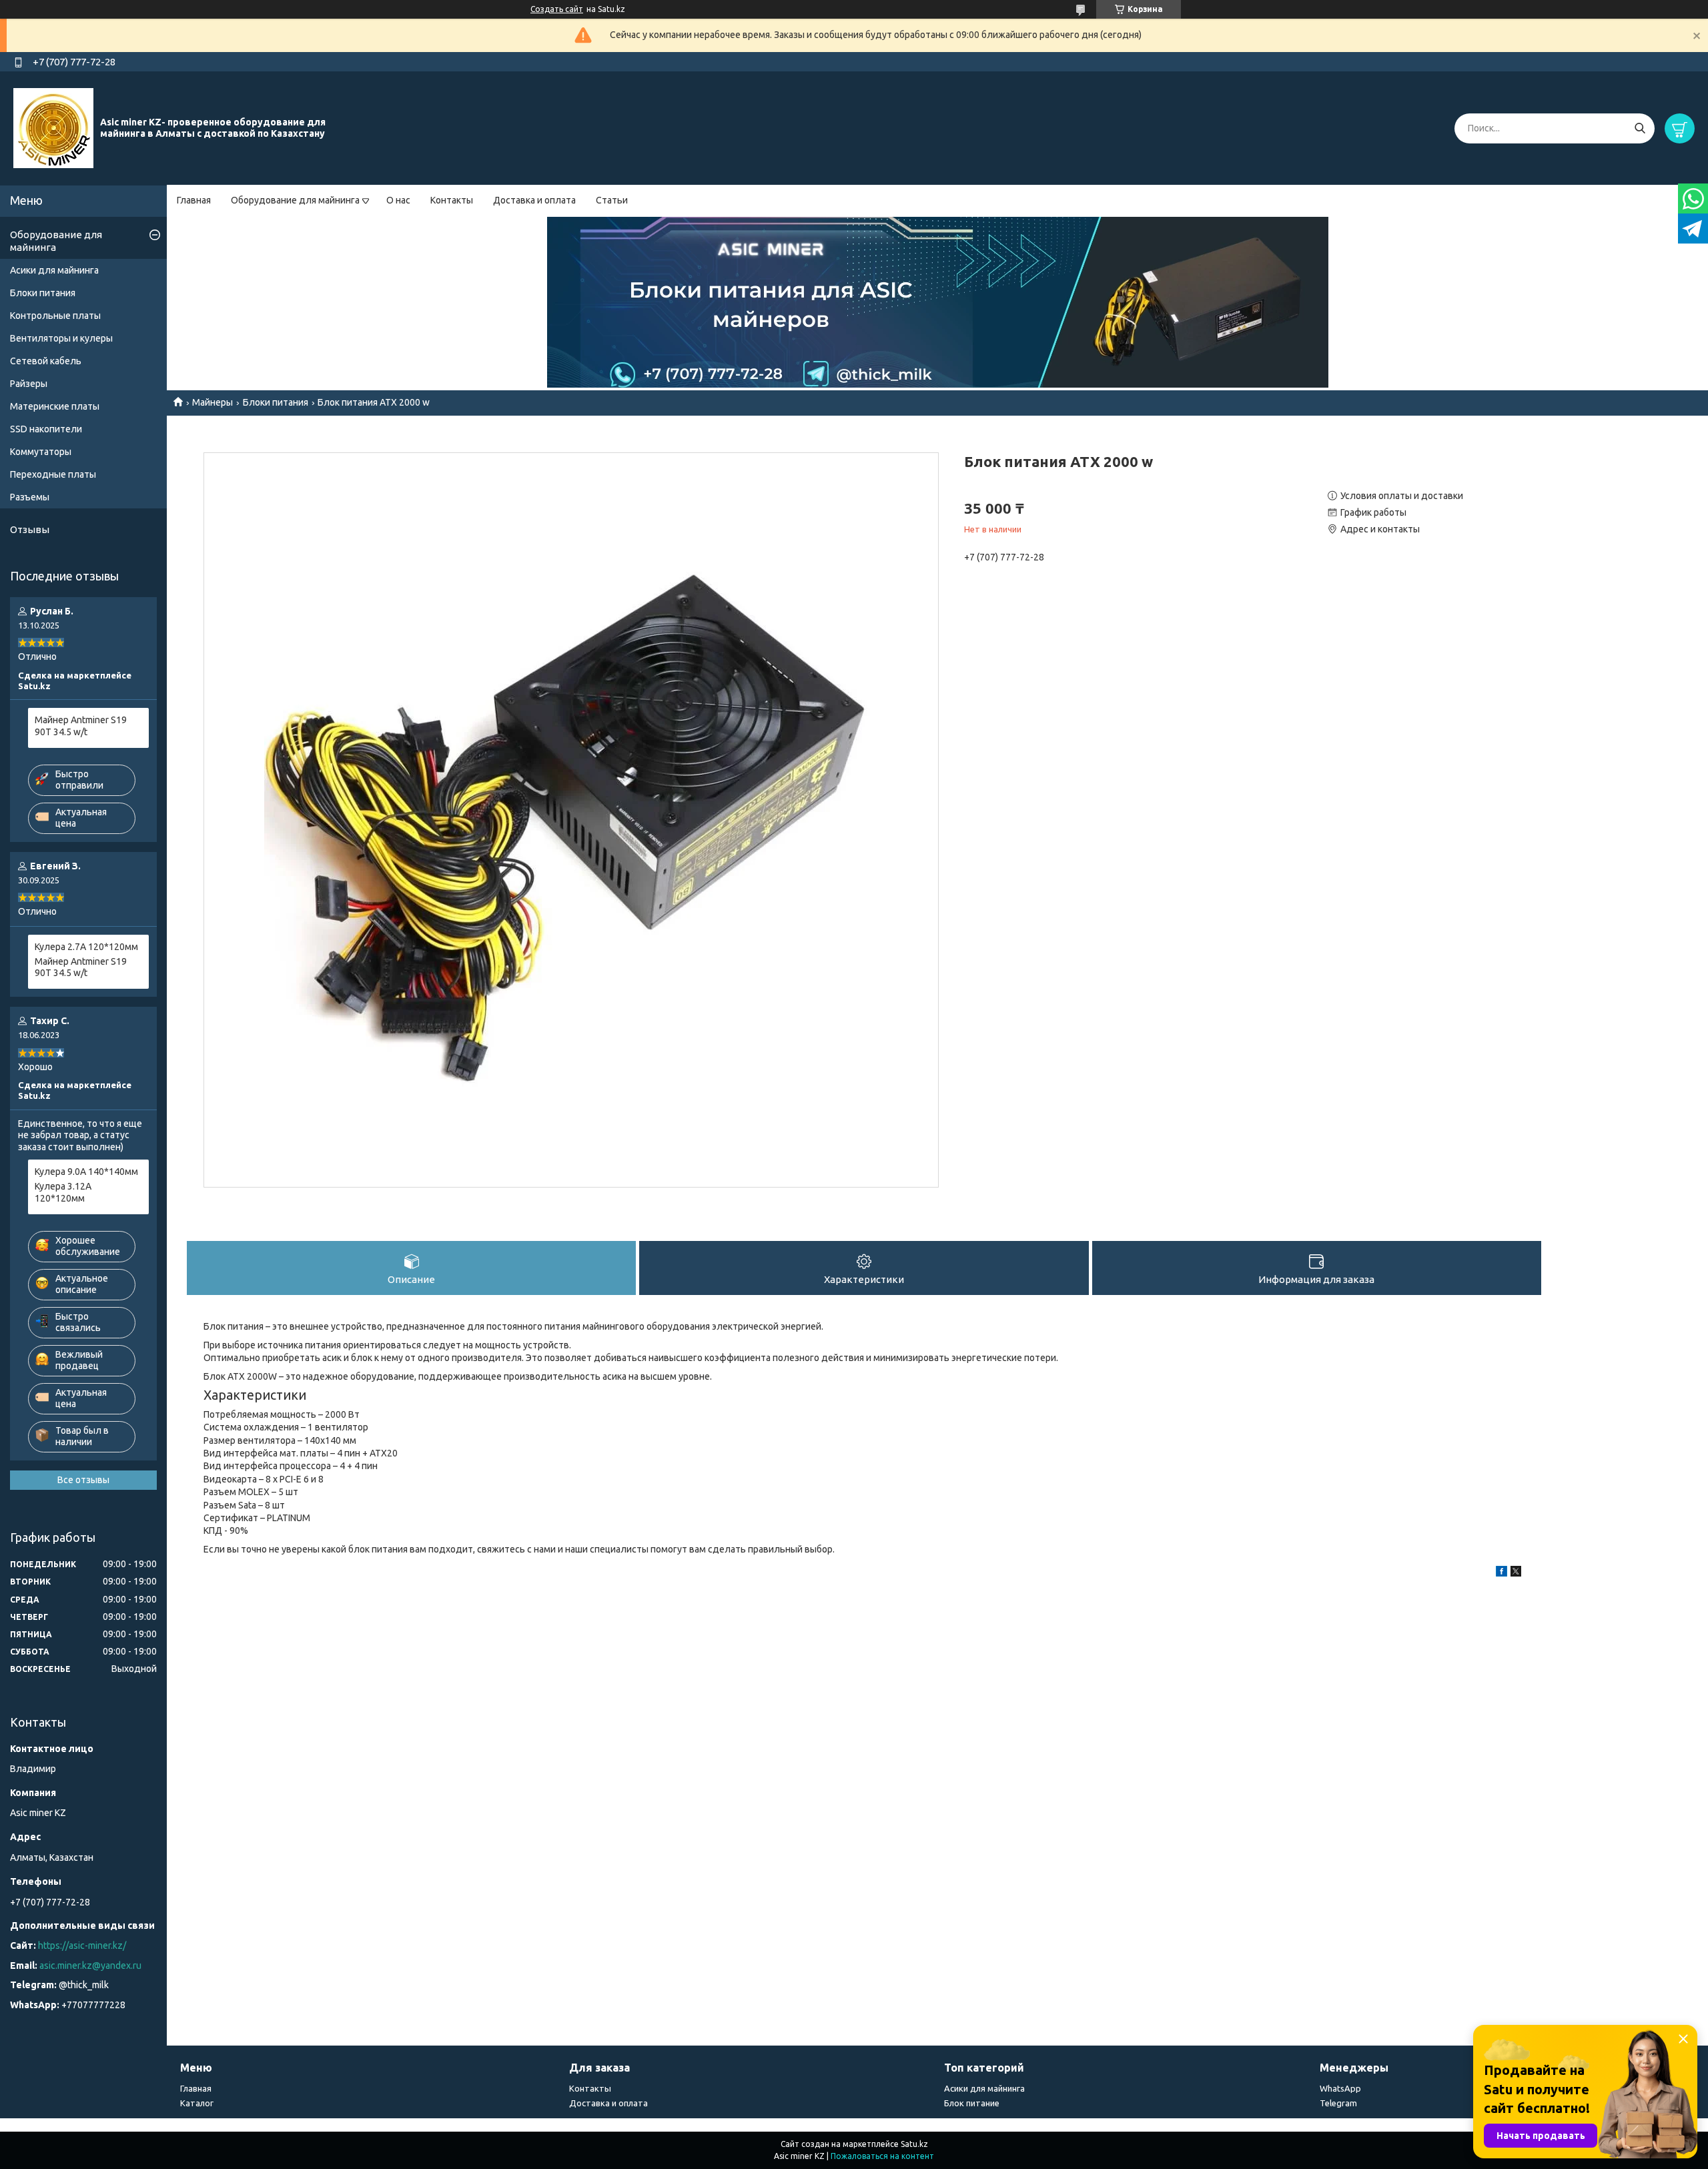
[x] (1516, 1573)
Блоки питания (276, 402)
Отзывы (30, 529)
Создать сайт (557, 9)
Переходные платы (53, 474)
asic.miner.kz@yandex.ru (90, 1966)
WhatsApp (1340, 2088)
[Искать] (1640, 128)
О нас (398, 200)
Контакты (452, 200)
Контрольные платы (55, 316)
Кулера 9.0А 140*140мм (86, 1172)
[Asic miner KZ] (53, 127)
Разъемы (30, 497)
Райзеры (29, 384)
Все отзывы (83, 1480)
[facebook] (1502, 1573)
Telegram (1338, 2103)
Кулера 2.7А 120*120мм (86, 947)
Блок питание (972, 2103)
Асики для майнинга (54, 270)
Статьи (612, 200)
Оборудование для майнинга (295, 200)
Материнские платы (55, 406)
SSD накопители (46, 429)
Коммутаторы (41, 452)
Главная (194, 200)
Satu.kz (914, 2144)
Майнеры (212, 402)
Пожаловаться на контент (882, 2156)
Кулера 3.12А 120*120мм (63, 1192)
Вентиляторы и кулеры (61, 338)
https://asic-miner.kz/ (82, 1945)
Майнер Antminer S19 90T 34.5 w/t (81, 726)
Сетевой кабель (46, 361)
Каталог (197, 2103)
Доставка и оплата (534, 200)
